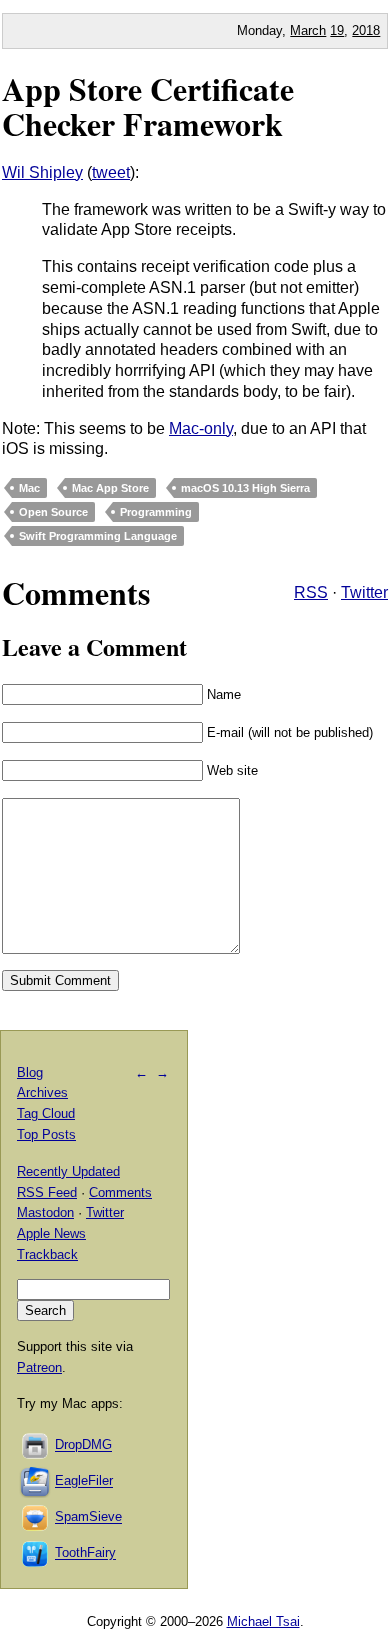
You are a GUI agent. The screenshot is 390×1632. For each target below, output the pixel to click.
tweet (111, 172)
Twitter (364, 592)
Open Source (53, 512)
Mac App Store (110, 488)
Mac (29, 488)
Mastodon (45, 1212)
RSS (311, 592)
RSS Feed (47, 1192)
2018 (366, 30)
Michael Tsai (263, 1621)
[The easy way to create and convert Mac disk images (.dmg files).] (36, 1445)
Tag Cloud (46, 1113)
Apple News (51, 1233)
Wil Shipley (42, 172)
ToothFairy (85, 1553)
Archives (42, 1092)
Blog (30, 1072)
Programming (156, 512)
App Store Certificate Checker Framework (148, 106)
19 (337, 30)
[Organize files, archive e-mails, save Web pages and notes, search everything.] (36, 1481)
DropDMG (83, 1445)
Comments (120, 1192)
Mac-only (201, 428)
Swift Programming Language (98, 536)
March (308, 30)
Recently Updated (68, 1171)
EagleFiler (84, 1481)
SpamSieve (88, 1517)
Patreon (39, 1367)
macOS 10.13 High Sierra (245, 488)
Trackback (47, 1254)
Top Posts (46, 1134)
